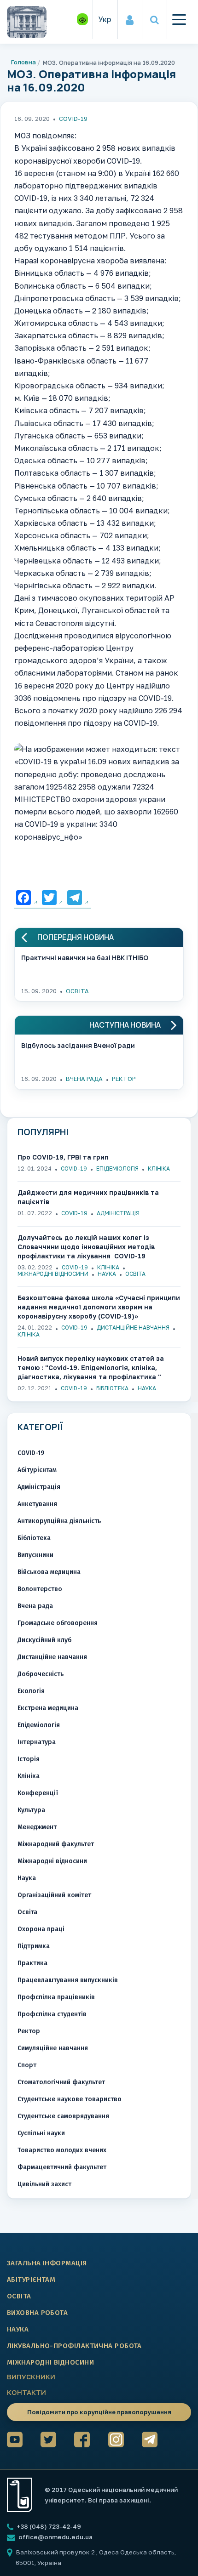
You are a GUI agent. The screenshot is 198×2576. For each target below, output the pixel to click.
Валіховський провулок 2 (56, 2552)
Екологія (31, 1691)
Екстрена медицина (48, 1708)
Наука (107, 1274)
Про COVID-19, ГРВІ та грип (63, 1157)
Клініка (159, 1169)
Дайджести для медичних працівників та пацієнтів (88, 1197)
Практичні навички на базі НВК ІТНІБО (85, 958)
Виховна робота (37, 2313)
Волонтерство (40, 1589)
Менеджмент (37, 1827)
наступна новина (125, 1025)
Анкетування (37, 1504)
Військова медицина (49, 1572)
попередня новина (76, 937)
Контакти (26, 2392)
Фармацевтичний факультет (62, 2167)
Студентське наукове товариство (70, 2099)
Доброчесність (41, 1674)
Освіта (77, 991)
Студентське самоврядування (63, 2116)
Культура (31, 1810)
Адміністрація (118, 1213)
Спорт (27, 2065)
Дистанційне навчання (133, 1328)
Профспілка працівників (56, 1997)
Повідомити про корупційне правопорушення (99, 2412)
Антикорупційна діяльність (59, 1521)
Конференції (38, 1793)
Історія (29, 1759)
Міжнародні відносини (53, 1274)
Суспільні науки (41, 2133)
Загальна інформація (47, 2263)
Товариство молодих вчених (62, 2150)
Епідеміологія (117, 1169)
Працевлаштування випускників (68, 1980)
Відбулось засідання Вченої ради (78, 1045)
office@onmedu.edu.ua (55, 2537)
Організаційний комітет (54, 1895)
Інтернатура (37, 1742)
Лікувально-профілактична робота (74, 2346)
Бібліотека (112, 1388)
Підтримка (34, 1946)
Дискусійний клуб (44, 1640)
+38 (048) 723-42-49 (48, 2526)
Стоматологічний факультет (61, 2082)
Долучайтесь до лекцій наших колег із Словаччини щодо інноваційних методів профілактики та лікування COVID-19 (86, 1247)
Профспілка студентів (52, 2014)
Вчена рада (84, 1079)
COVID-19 (73, 119)
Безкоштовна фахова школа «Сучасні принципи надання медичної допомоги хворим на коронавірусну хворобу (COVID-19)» (99, 1307)
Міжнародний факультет (56, 1844)
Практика (32, 1963)
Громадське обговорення (58, 1623)
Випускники (35, 1555)
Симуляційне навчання (53, 2048)
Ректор (124, 1079)
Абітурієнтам (37, 1470)
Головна (23, 62)
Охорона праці (41, 1929)
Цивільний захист (44, 2184)
